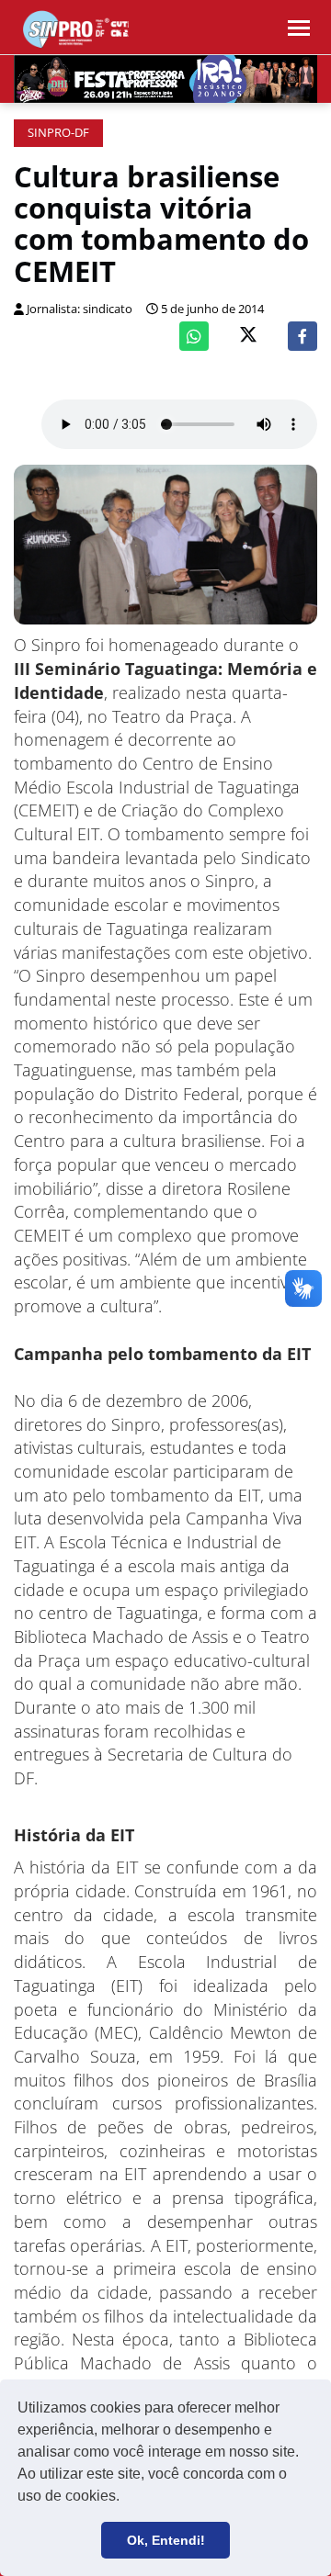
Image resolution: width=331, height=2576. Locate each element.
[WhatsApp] (194, 336)
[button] (126, 2498)
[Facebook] (302, 336)
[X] (248, 337)
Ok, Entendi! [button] (166, 2540)
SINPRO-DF (58, 133)
